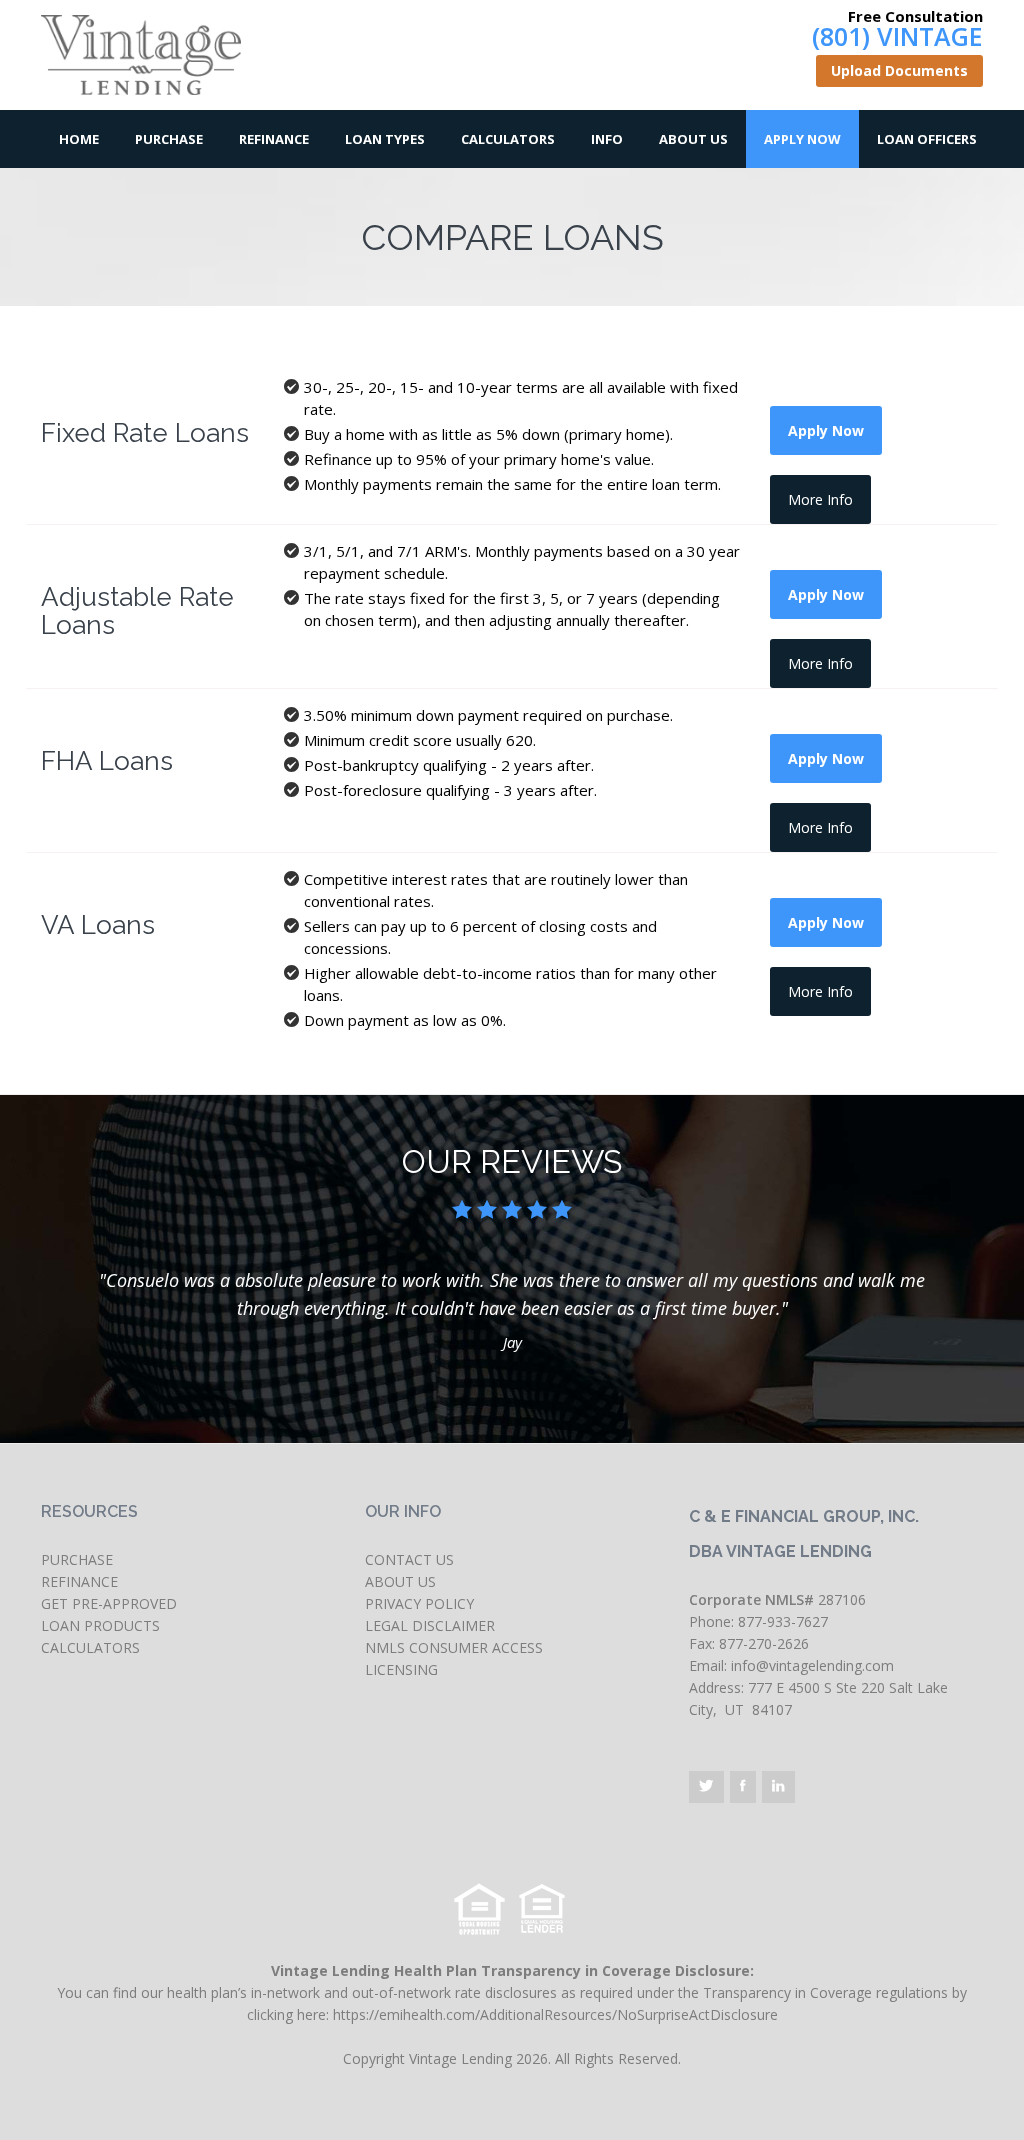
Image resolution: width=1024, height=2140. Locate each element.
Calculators (508, 139)
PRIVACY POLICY (419, 1603)
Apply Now (802, 139)
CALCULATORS (90, 1647)
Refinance (274, 139)
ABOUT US (400, 1581)
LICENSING (401, 1669)
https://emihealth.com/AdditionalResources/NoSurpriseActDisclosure (555, 2014)
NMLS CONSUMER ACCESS (454, 1647)
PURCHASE (77, 1559)
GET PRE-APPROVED (109, 1603)
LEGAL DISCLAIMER (430, 1625)
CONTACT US (409, 1559)
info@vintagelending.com (812, 1665)
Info (607, 139)
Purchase (169, 139)
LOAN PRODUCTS (100, 1625)
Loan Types (385, 139)
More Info (820, 499)
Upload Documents (899, 70)
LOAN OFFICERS (927, 139)
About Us (693, 139)
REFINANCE (79, 1581)
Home (79, 139)
